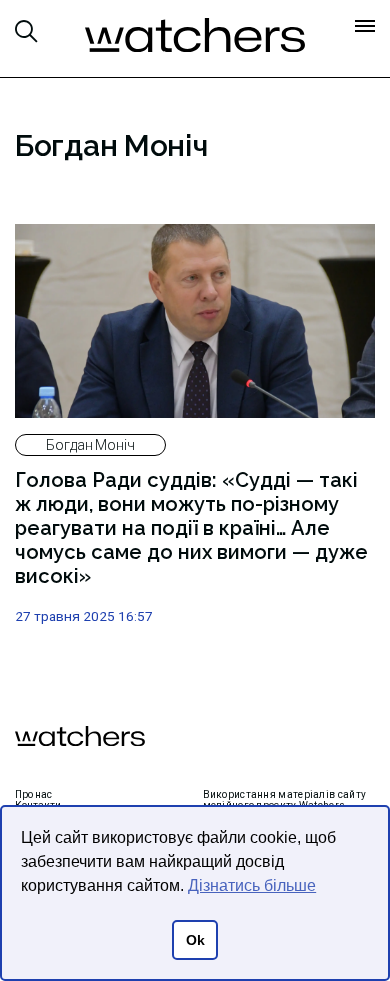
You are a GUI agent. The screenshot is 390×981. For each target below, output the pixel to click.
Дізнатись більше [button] (252, 885)
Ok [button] (195, 940)
